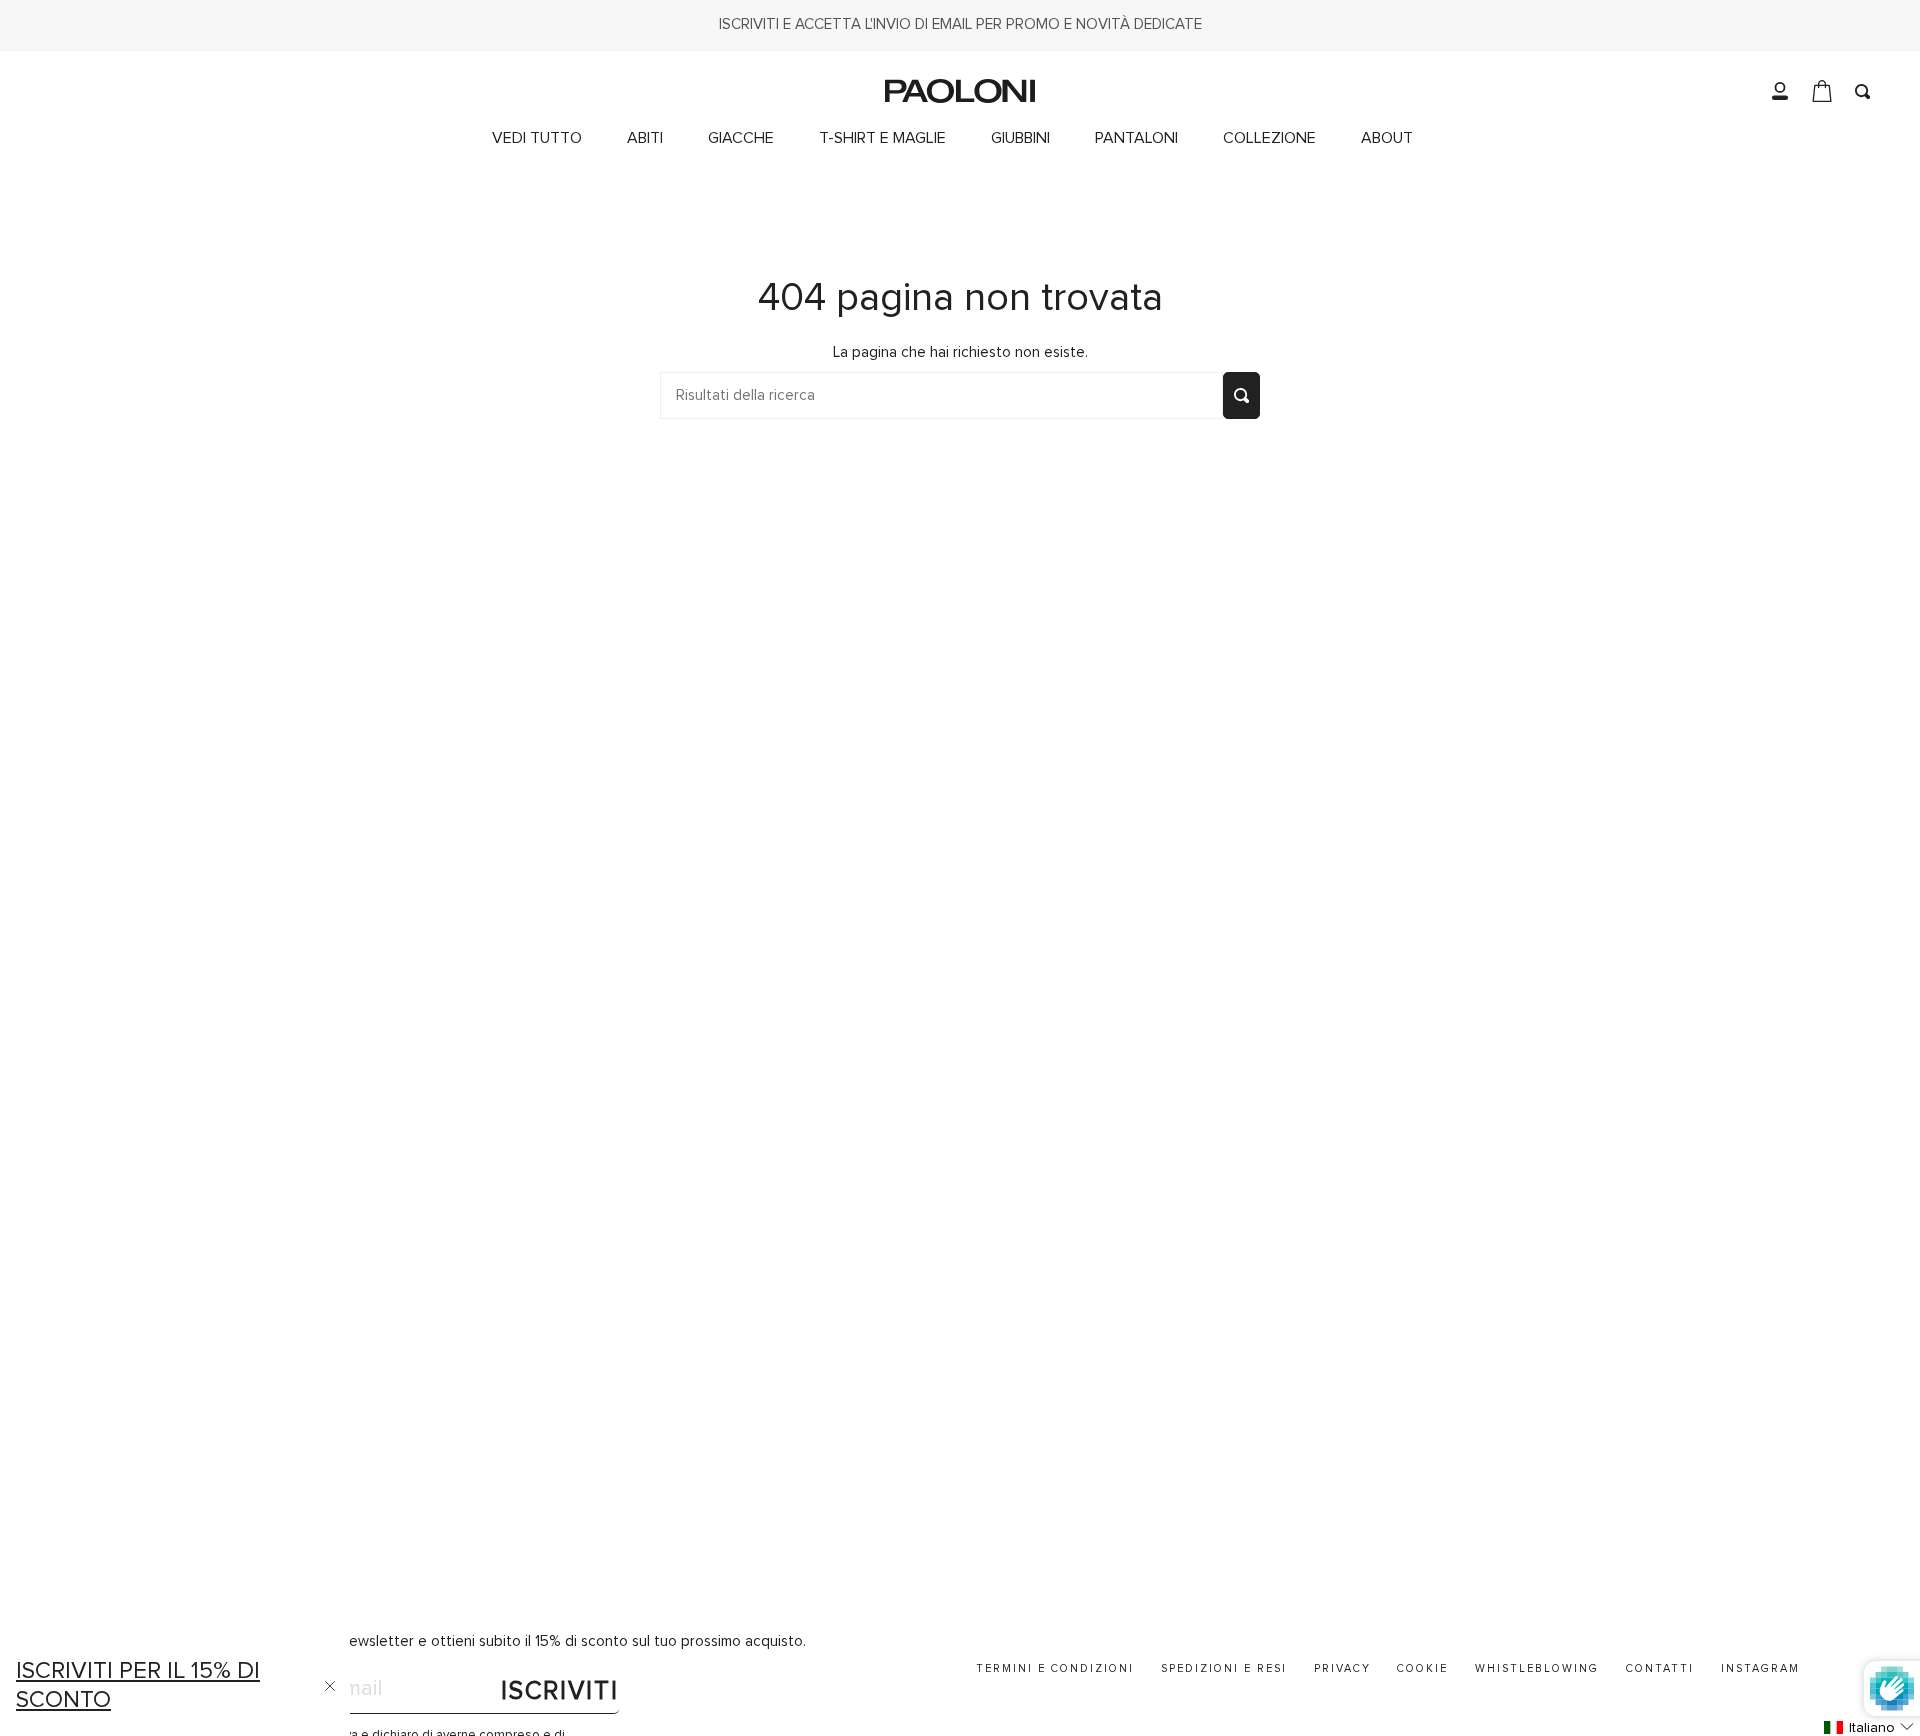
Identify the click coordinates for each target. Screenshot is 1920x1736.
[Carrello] (1822, 91)
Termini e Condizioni (1055, 1668)
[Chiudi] (330, 1686)
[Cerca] (1241, 395)
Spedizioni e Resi (1224, 1668)
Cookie (1422, 1668)
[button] (1277, 138)
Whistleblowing (1537, 1668)
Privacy (1342, 1668)
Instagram (1760, 1668)
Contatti (1660, 1668)
